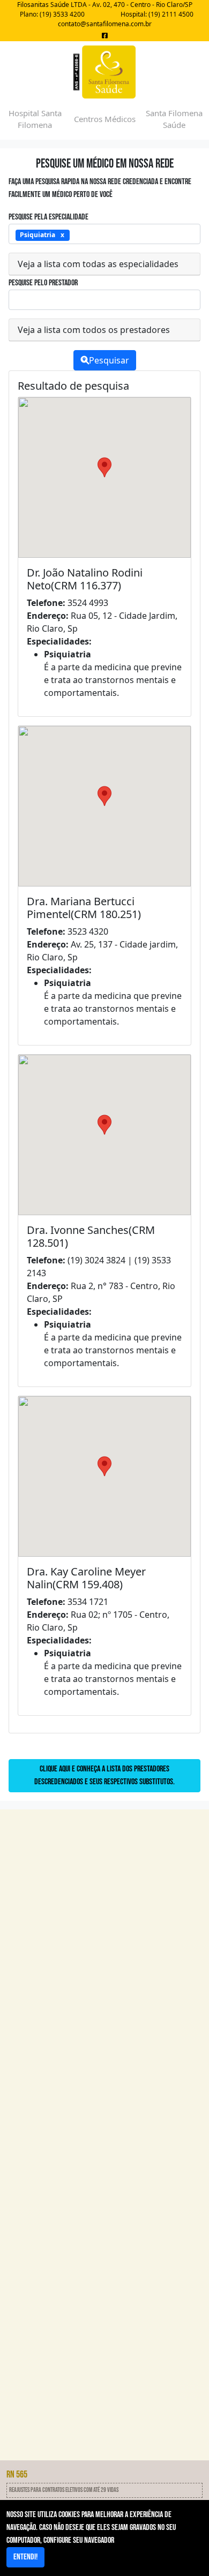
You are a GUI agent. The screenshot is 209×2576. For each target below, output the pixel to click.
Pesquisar (109, 360)
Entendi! (25, 2557)
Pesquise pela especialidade (48, 217)
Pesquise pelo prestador (43, 283)
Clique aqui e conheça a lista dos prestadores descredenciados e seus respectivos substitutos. (104, 1775)
